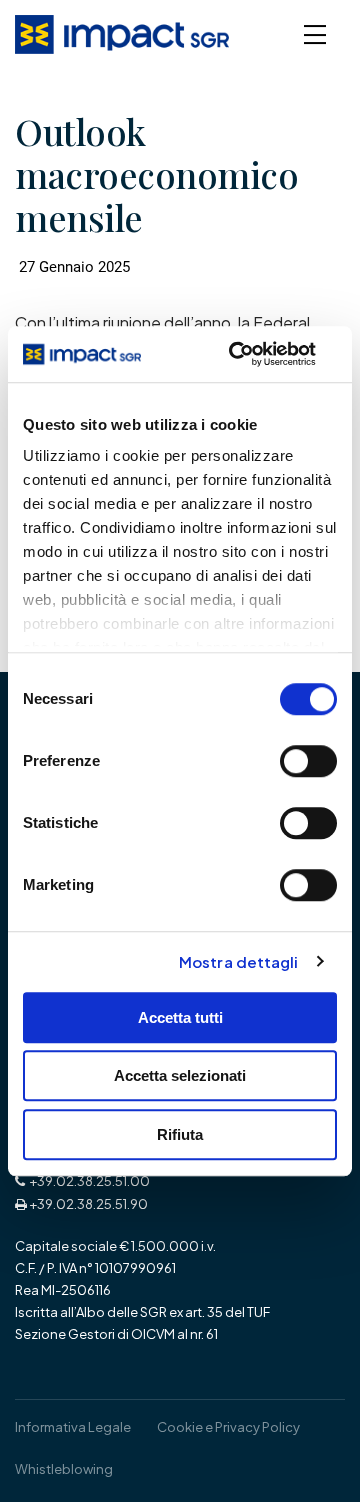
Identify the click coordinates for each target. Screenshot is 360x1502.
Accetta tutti (180, 1017)
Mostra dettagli (239, 961)
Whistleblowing (64, 1469)
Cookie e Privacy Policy (228, 1427)
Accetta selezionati (180, 1075)
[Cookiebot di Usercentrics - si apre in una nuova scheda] (235, 354)
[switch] (308, 761)
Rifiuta (180, 1134)
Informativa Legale (73, 1427)
